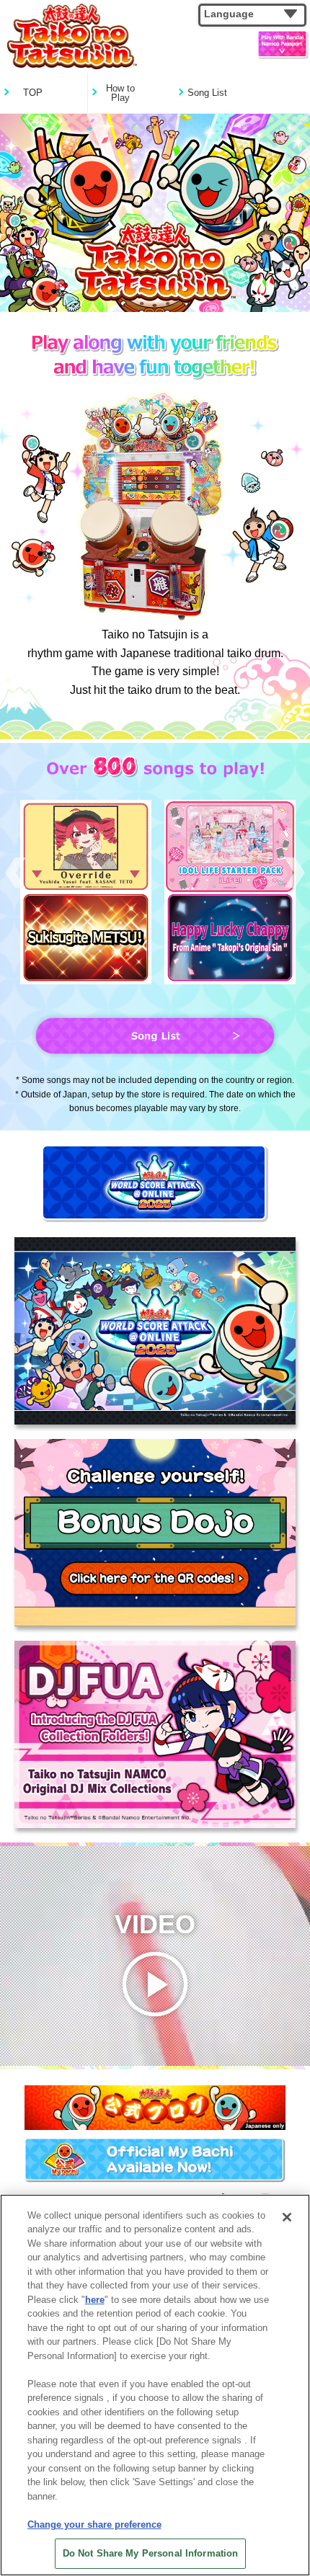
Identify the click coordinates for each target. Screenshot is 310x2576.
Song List (207, 93)
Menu (270, 45)
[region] (155, 2385)
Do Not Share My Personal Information (151, 2553)
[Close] (287, 2217)
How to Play (120, 93)
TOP (33, 93)
